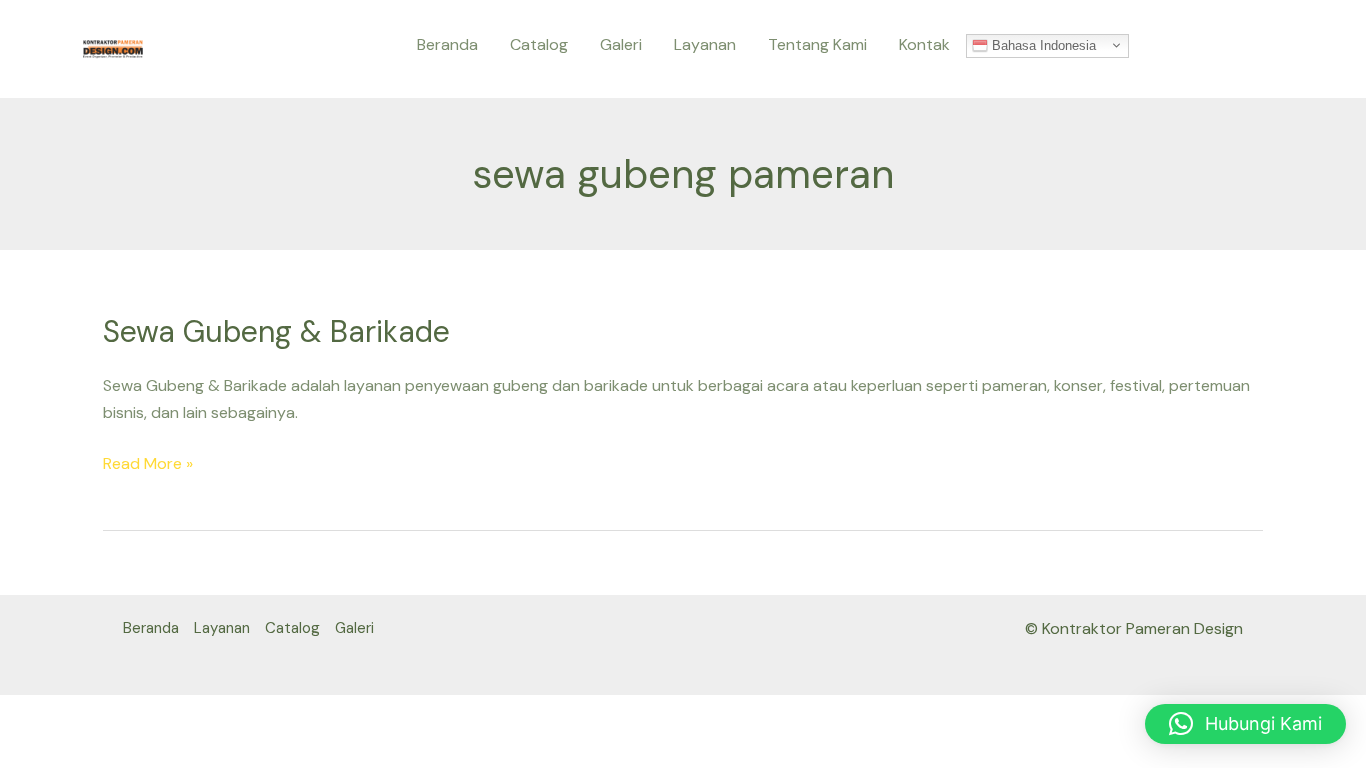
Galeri (621, 44)
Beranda (447, 44)
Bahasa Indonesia (1042, 44)
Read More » (148, 462)
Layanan (705, 44)
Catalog (539, 44)
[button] (1245, 724)
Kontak (924, 44)
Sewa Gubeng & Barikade (276, 331)
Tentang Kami (817, 44)
